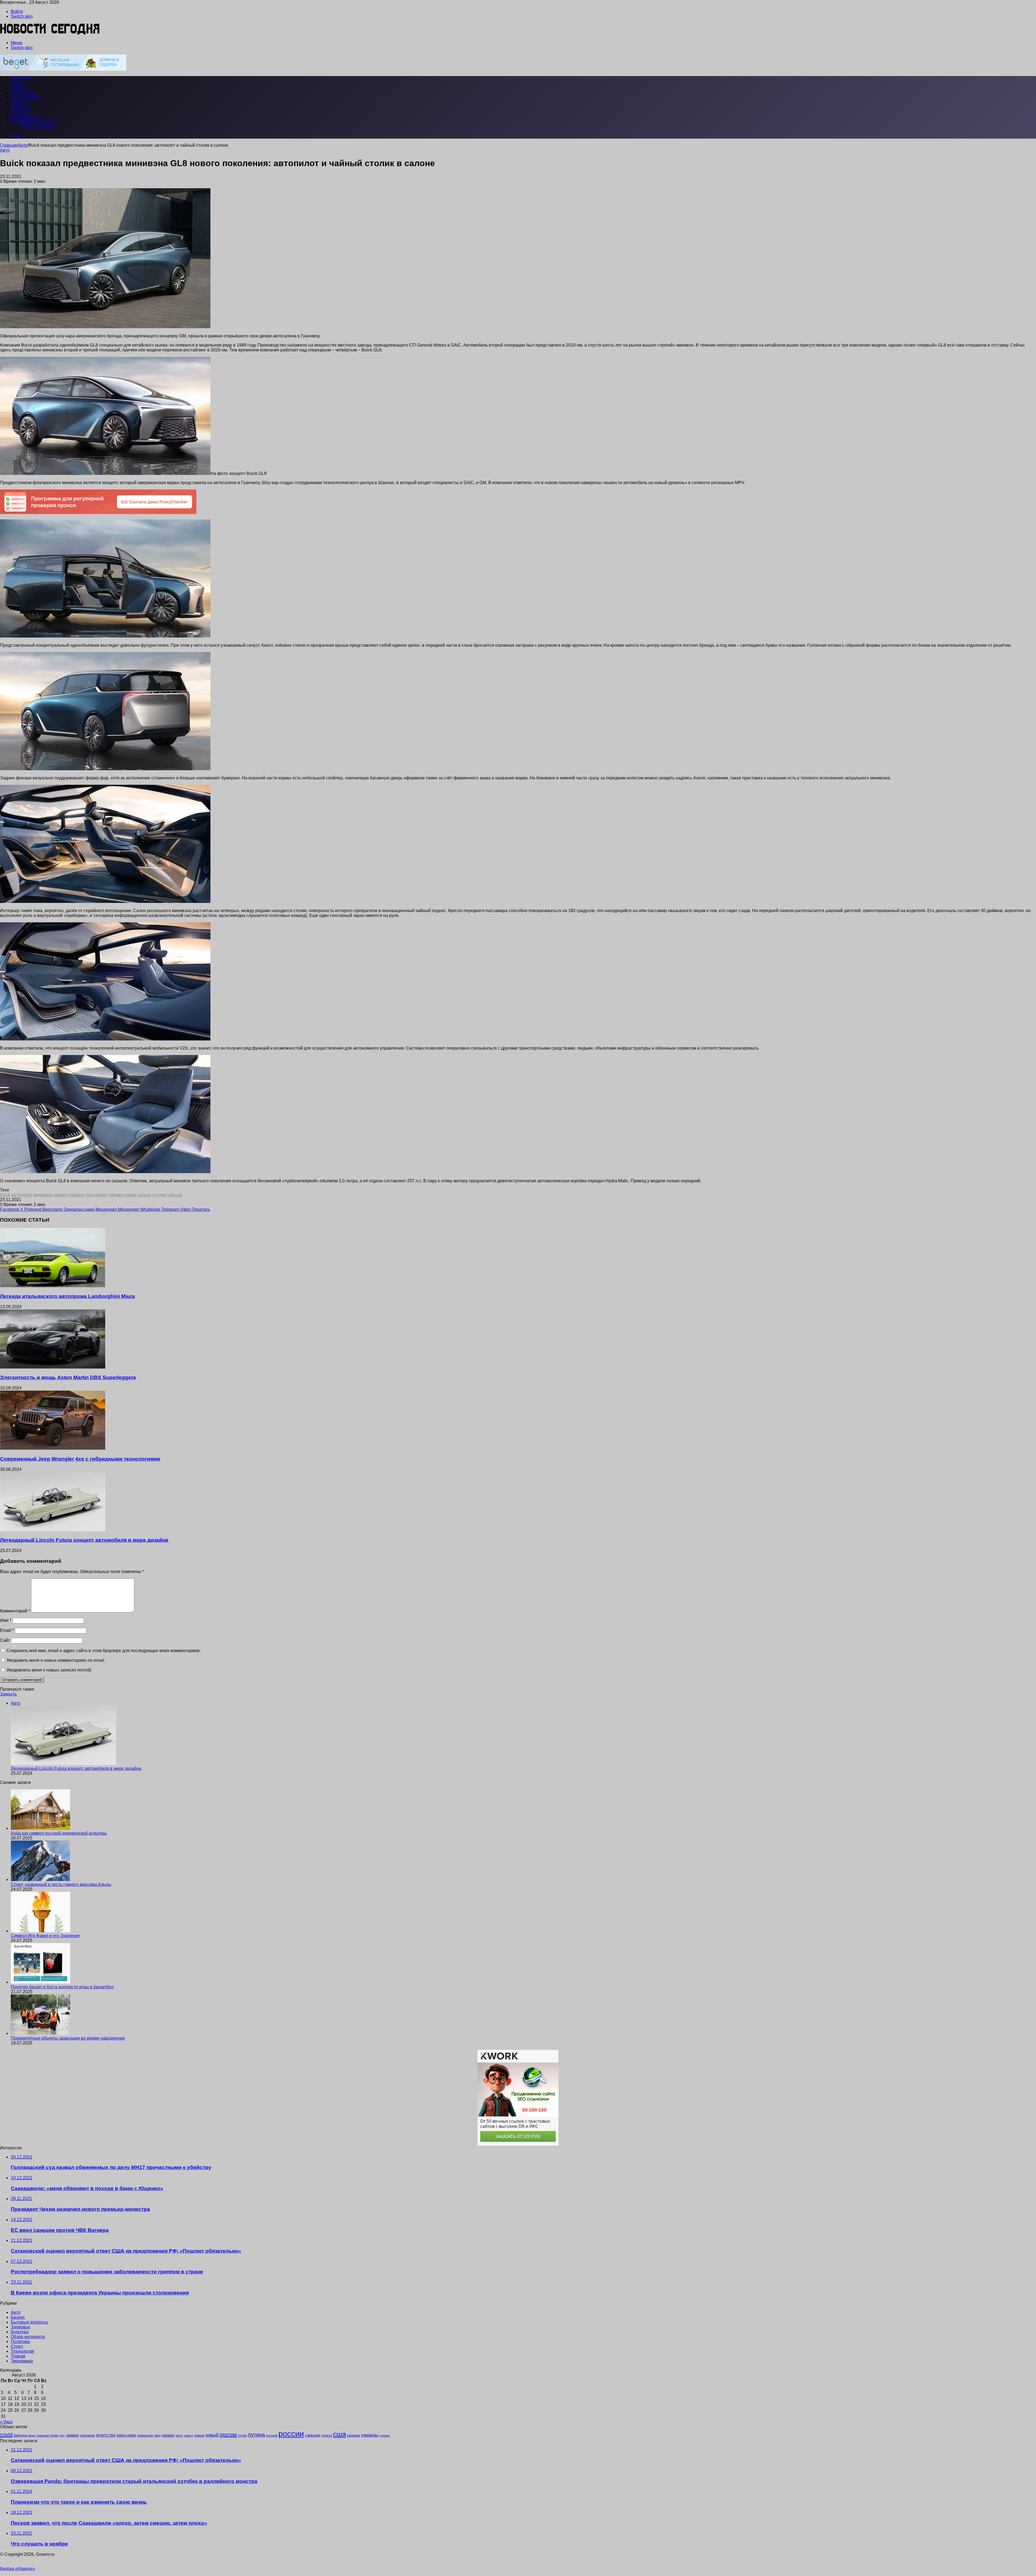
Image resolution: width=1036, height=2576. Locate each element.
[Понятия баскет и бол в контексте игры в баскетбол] (40, 1982)
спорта (326, 2435)
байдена (20, 2435)
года (54, 2435)
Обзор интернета (39, 127)
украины (370, 2435)
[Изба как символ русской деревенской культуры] (40, 1828)
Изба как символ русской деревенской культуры (59, 1833)
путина (256, 2435)
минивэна (43, 1195)
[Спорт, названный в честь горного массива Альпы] (40, 1880)
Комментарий (15, 1611)
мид (158, 2435)
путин (242, 2435)
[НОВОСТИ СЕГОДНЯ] (50, 34)
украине (353, 2435)
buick (5, 1195)
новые (199, 2435)
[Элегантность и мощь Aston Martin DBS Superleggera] (53, 1367)
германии (43, 2435)
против (228, 2435)
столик (159, 1195)
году (62, 2435)
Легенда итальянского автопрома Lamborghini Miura (67, 1296)
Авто (16, 83)
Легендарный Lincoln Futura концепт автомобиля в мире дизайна (84, 1540)
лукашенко (145, 2435)
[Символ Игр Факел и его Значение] (40, 1931)
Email (7, 1630)
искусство (106, 2435)
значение (88, 2435)
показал (77, 1195)
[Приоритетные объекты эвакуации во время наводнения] (40, 2033)
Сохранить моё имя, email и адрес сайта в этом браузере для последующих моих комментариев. (104, 1651)
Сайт (5, 1640)
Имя (6, 1620)
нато (179, 2435)
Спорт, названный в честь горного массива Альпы (61, 1884)
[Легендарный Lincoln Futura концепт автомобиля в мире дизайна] (53, 1530)
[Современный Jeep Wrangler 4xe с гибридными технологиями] (53, 1448)
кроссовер (126, 2435)
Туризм (20, 112)
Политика (20, 2342)
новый (212, 2435)
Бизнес (20, 88)
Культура (21, 107)
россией (272, 2435)
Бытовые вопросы (34, 122)
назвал (168, 2435)
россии (291, 2434)
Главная (8, 145)
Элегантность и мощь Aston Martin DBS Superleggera (68, 1377)
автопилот (22, 1195)
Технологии (26, 98)
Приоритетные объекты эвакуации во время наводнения (68, 2038)
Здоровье (23, 93)
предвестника (122, 1195)
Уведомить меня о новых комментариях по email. (56, 1660)
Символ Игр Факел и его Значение (45, 1936)
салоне (144, 1195)
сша (339, 2434)
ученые (385, 2435)
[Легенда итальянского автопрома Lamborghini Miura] (53, 1286)
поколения (96, 1195)
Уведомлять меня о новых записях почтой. (49, 1670)
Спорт (18, 103)
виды (32, 2435)
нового (61, 1195)
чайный (174, 1195)
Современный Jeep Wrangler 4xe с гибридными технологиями (80, 1459)
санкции (312, 2435)
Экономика (25, 117)
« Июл (6, 2422)
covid (6, 2435)
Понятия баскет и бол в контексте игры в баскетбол (62, 1987)
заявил (73, 2435)
